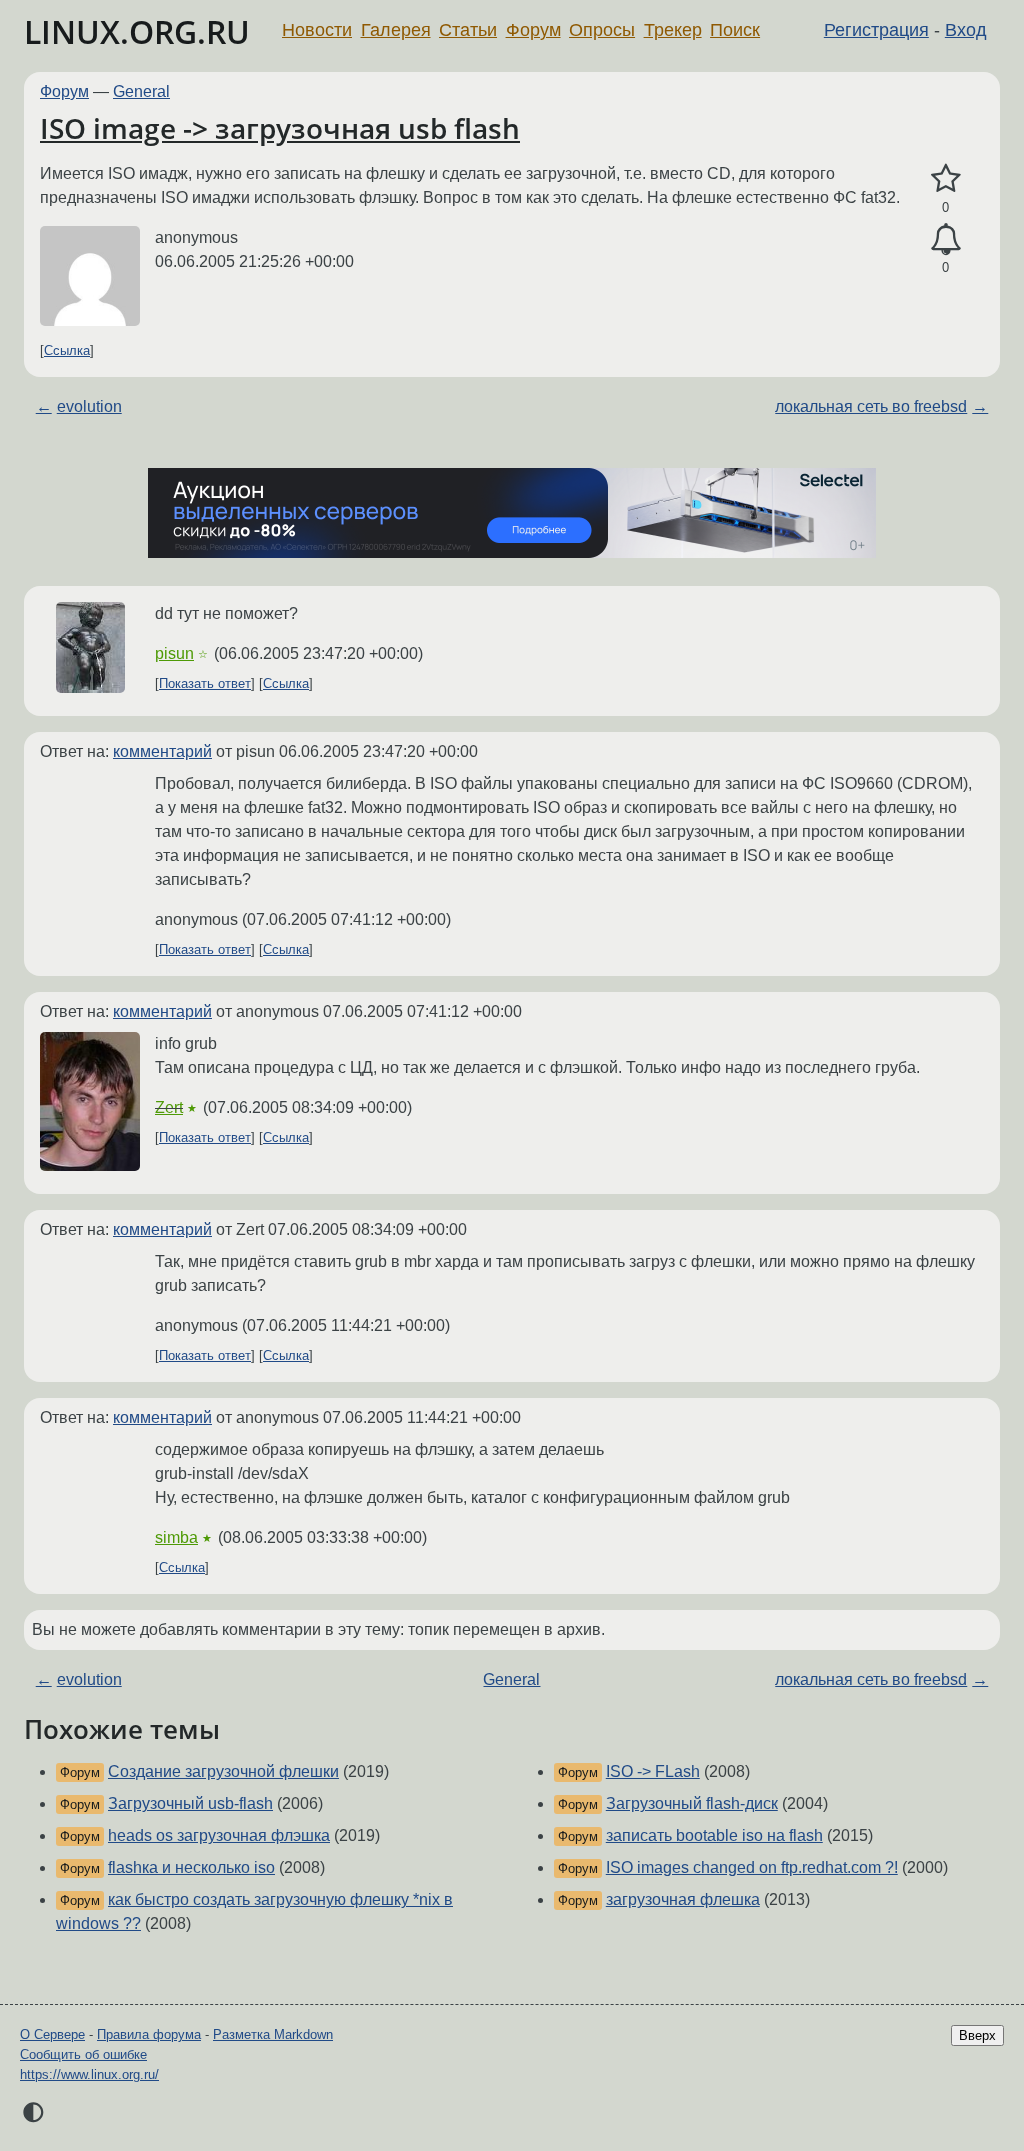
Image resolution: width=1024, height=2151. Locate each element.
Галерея (396, 30)
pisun (174, 653)
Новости (317, 30)
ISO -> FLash (653, 1771)
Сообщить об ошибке (83, 2054)
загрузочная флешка (683, 1899)
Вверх (977, 2035)
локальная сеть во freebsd (871, 406)
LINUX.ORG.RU (137, 31)
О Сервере (52, 2034)
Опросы (602, 30)
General (141, 91)
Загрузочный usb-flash (190, 1803)
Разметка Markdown (273, 2034)
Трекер (673, 30)
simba (176, 1537)
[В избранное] (945, 179)
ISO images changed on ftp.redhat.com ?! (752, 1867)
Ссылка (67, 350)
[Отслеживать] (945, 240)
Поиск (735, 30)
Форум (533, 30)
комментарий (162, 751)
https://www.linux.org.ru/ (89, 2074)
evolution (89, 406)
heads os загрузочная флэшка (219, 1835)
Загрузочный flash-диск (692, 1803)
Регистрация (876, 30)
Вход (966, 30)
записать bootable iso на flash (714, 1835)
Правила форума (149, 2034)
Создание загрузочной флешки (223, 1771)
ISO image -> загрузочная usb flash (280, 128)
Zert (169, 1107)
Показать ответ (205, 683)
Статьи (468, 30)
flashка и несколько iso (191, 1867)
